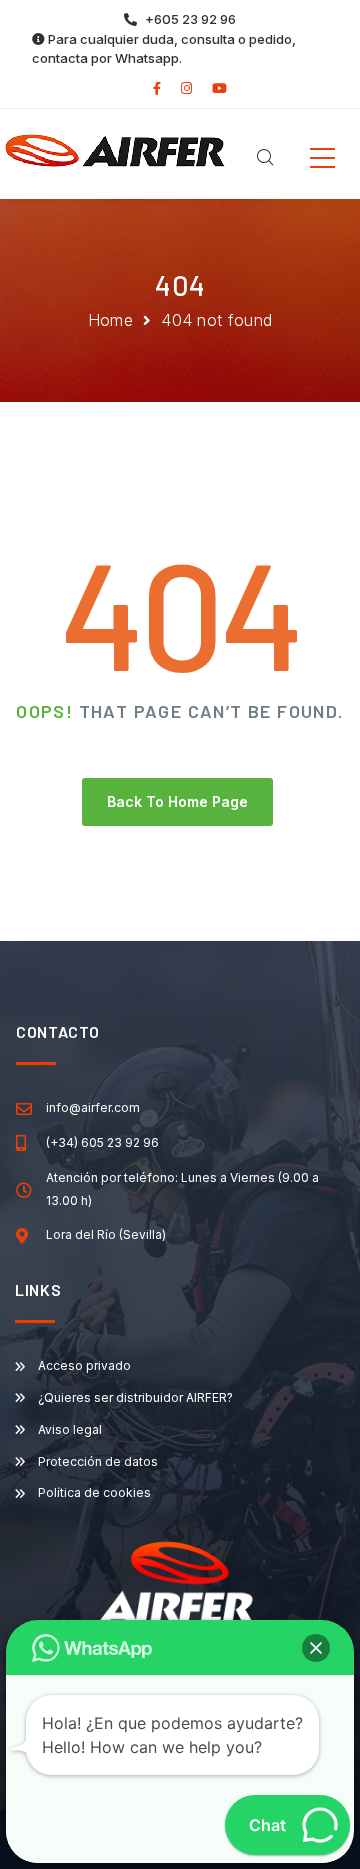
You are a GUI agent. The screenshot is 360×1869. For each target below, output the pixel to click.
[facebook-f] (157, 88)
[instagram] (186, 88)
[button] (316, 1648)
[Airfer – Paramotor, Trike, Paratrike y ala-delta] (115, 149)
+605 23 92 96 (190, 19)
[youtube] (219, 88)
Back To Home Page (177, 801)
